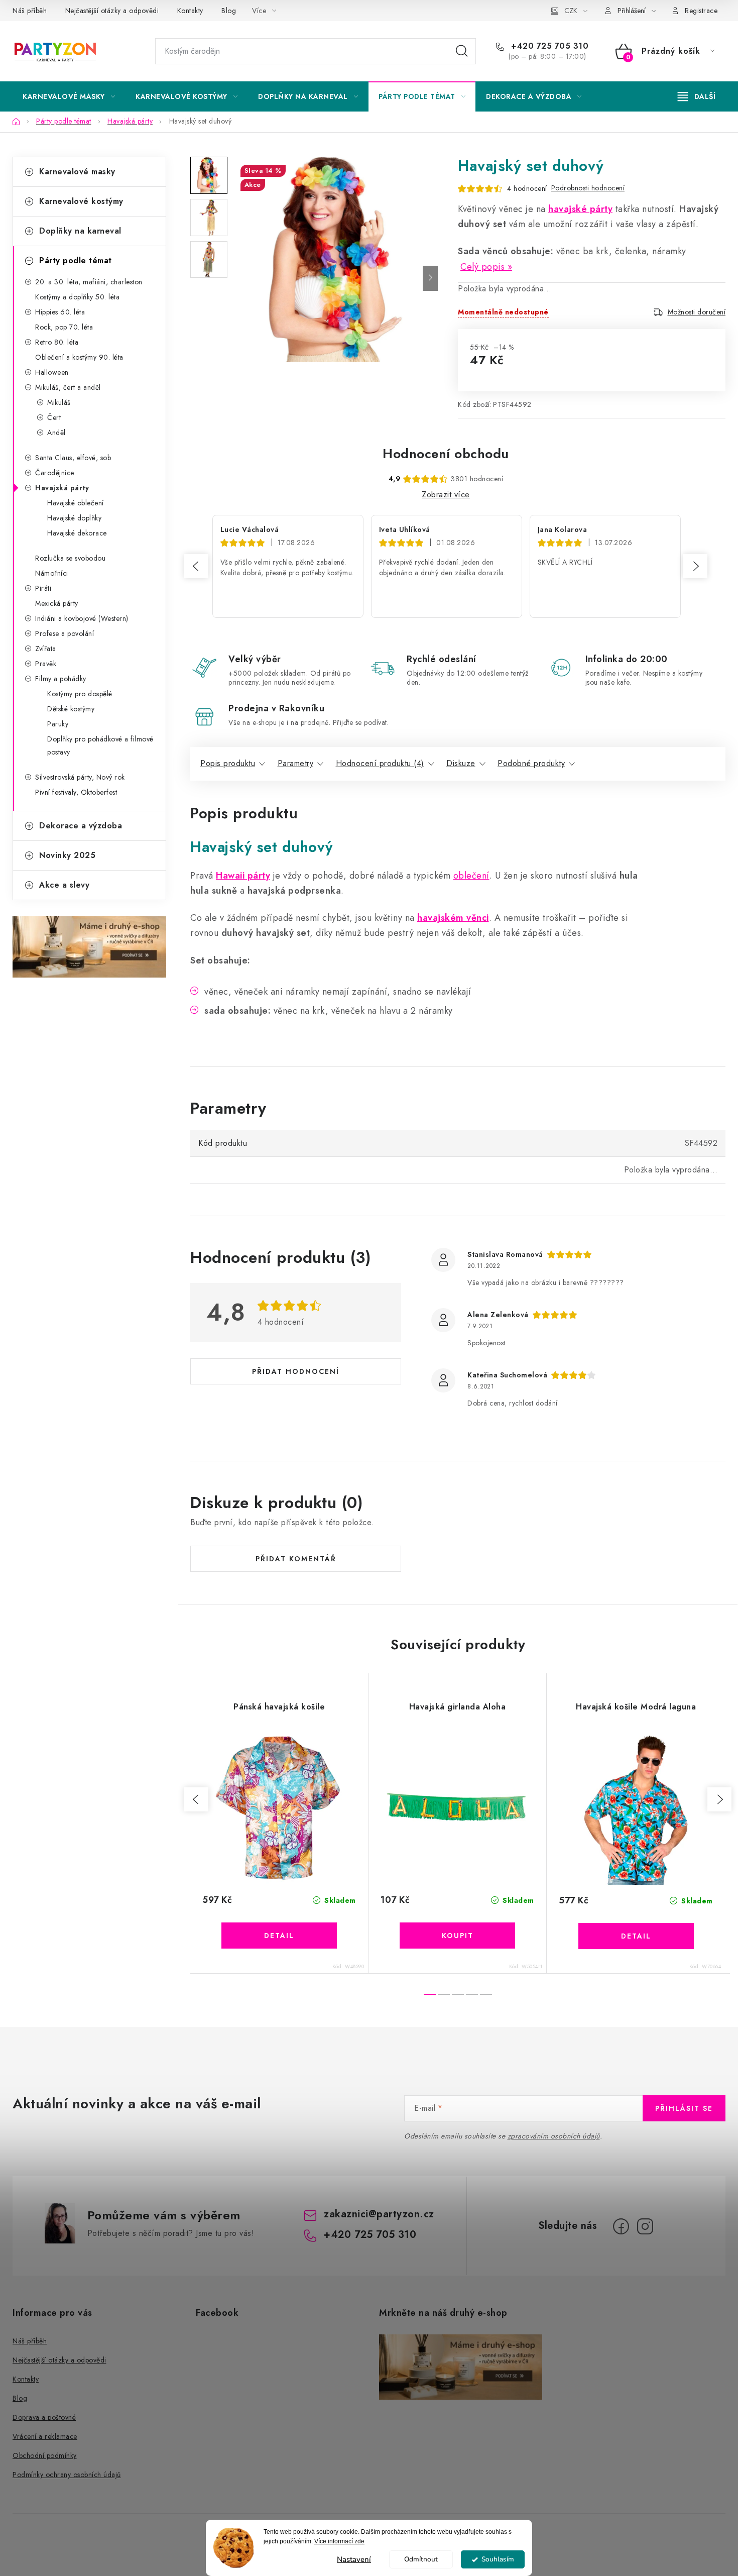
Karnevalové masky (77, 172)
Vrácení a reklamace (45, 2436)
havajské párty (580, 209)
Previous (196, 566)
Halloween (52, 372)
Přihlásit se (684, 2108)
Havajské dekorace (77, 533)
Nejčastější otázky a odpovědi (112, 11)
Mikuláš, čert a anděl (68, 387)
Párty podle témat (76, 260)
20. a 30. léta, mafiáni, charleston (89, 282)
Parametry (296, 763)
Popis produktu (228, 763)
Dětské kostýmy (71, 709)
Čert (54, 417)
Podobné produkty (531, 763)
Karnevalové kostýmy (81, 201)
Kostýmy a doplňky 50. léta (77, 297)
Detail (279, 1936)
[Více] (697, 96)
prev (196, 1799)
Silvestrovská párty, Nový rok (80, 777)
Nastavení (354, 2559)
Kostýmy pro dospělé (80, 694)
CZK (571, 11)
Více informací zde (339, 2541)
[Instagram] (645, 2226)
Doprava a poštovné (44, 2417)
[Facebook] (621, 2226)
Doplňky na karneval (80, 231)
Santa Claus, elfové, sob (73, 458)
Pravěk (46, 664)
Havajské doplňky (74, 518)
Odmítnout (421, 2559)
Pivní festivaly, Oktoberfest (76, 792)
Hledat (462, 51)
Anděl (56, 433)
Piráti (43, 588)
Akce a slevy (64, 885)
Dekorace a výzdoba (81, 826)
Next (695, 566)
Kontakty (190, 11)
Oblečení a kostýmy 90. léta (79, 357)
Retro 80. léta (57, 342)
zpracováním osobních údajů (554, 2136)
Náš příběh (30, 11)
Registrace (701, 11)
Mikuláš (59, 402)
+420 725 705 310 (548, 46)
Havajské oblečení (76, 503)
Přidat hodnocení (296, 1371)
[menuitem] (69, 96)
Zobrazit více (446, 495)
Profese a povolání (65, 633)
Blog (229, 11)
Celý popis (482, 267)
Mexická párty (57, 603)
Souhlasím (498, 2559)
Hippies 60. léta (60, 312)
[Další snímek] (430, 278)
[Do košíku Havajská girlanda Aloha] (457, 1936)
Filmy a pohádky (61, 679)
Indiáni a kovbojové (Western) (82, 618)
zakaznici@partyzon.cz (379, 2214)
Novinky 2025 (67, 855)
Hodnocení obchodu (446, 454)
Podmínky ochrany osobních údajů (67, 2475)
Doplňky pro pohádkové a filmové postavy (100, 745)
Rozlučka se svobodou (70, 558)
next (719, 1799)
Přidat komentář (296, 1559)
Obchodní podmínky (45, 2455)
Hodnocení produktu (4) (380, 763)
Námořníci (52, 573)
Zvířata (46, 649)
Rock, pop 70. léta (64, 327)
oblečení (471, 876)
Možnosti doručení (697, 312)
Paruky (58, 724)
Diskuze (461, 763)
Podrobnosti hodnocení (588, 188)
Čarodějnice (55, 473)
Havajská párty (62, 488)
